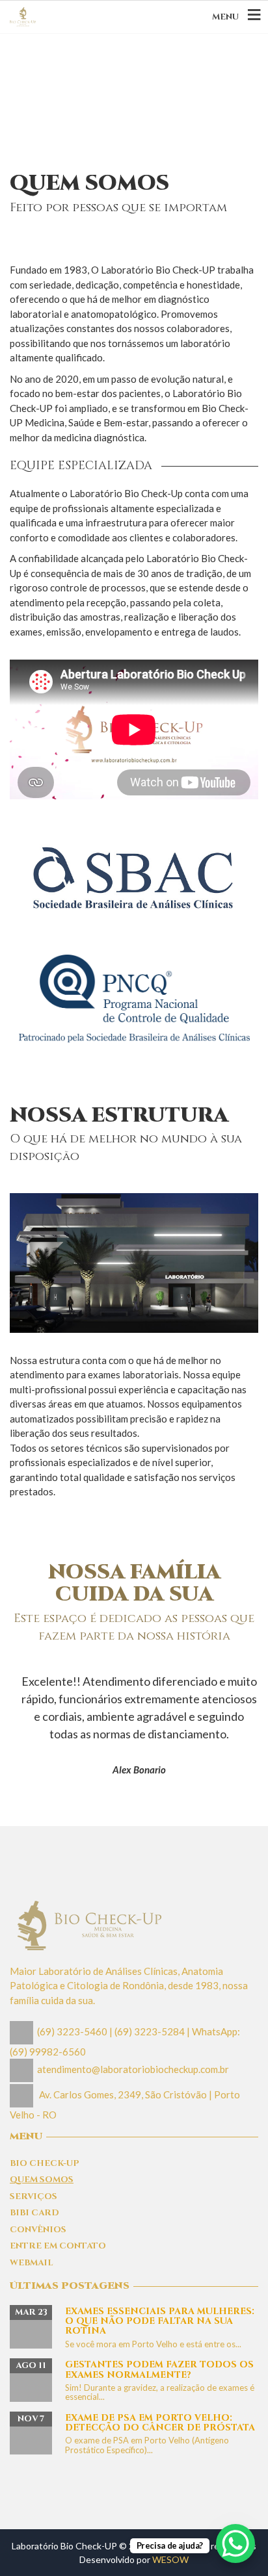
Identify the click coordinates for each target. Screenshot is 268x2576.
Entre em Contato (58, 2246)
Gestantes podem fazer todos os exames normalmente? (159, 2369)
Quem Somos (42, 2180)
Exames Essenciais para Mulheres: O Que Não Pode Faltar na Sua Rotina (160, 2321)
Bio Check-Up (45, 2163)
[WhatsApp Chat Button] (235, 2544)
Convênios (38, 2230)
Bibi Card (34, 2213)
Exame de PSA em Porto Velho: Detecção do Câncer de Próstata (160, 2423)
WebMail (32, 2263)
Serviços (33, 2196)
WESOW (170, 2559)
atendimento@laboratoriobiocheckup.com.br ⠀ (138, 2069)
